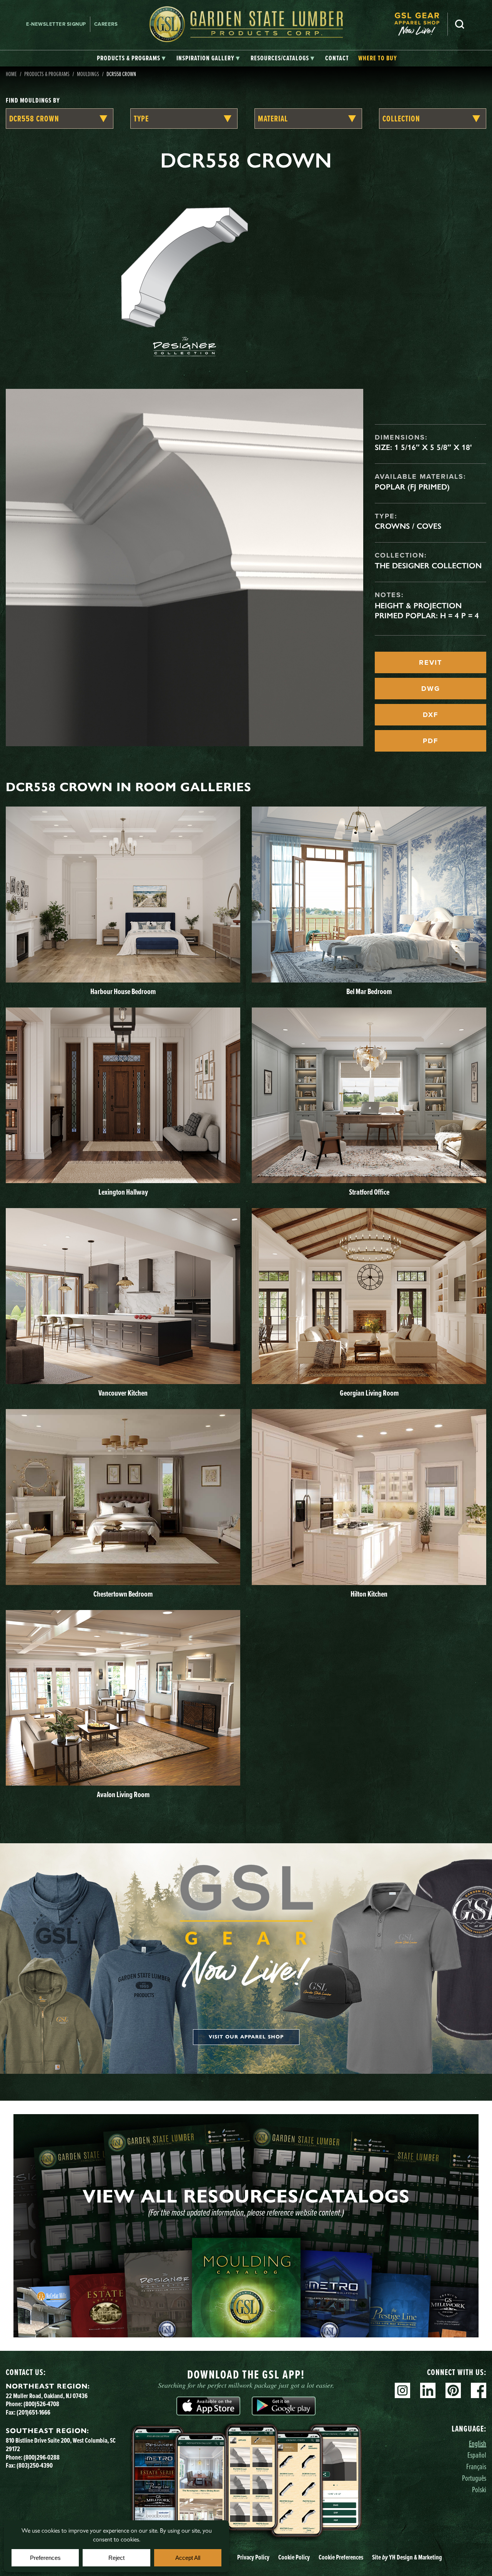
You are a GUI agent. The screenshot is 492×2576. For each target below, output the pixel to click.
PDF (430, 741)
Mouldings (88, 74)
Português (474, 2478)
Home (11, 74)
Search (460, 24)
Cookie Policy (294, 2557)
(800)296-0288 (42, 2457)
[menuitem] (421, 24)
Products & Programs (47, 74)
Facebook (479, 2390)
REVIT (430, 662)
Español (477, 2455)
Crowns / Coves (408, 526)
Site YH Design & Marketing (407, 2557)
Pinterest (453, 2390)
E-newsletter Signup (56, 24)
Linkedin (428, 2390)
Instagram (402, 2390)
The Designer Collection (428, 566)
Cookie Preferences (341, 2557)
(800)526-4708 (41, 2404)
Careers (106, 24)
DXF (430, 715)
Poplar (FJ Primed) (412, 487)
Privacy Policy (253, 2557)
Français (476, 2466)
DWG (431, 689)
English (478, 2443)
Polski (479, 2489)
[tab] (131, 58)
